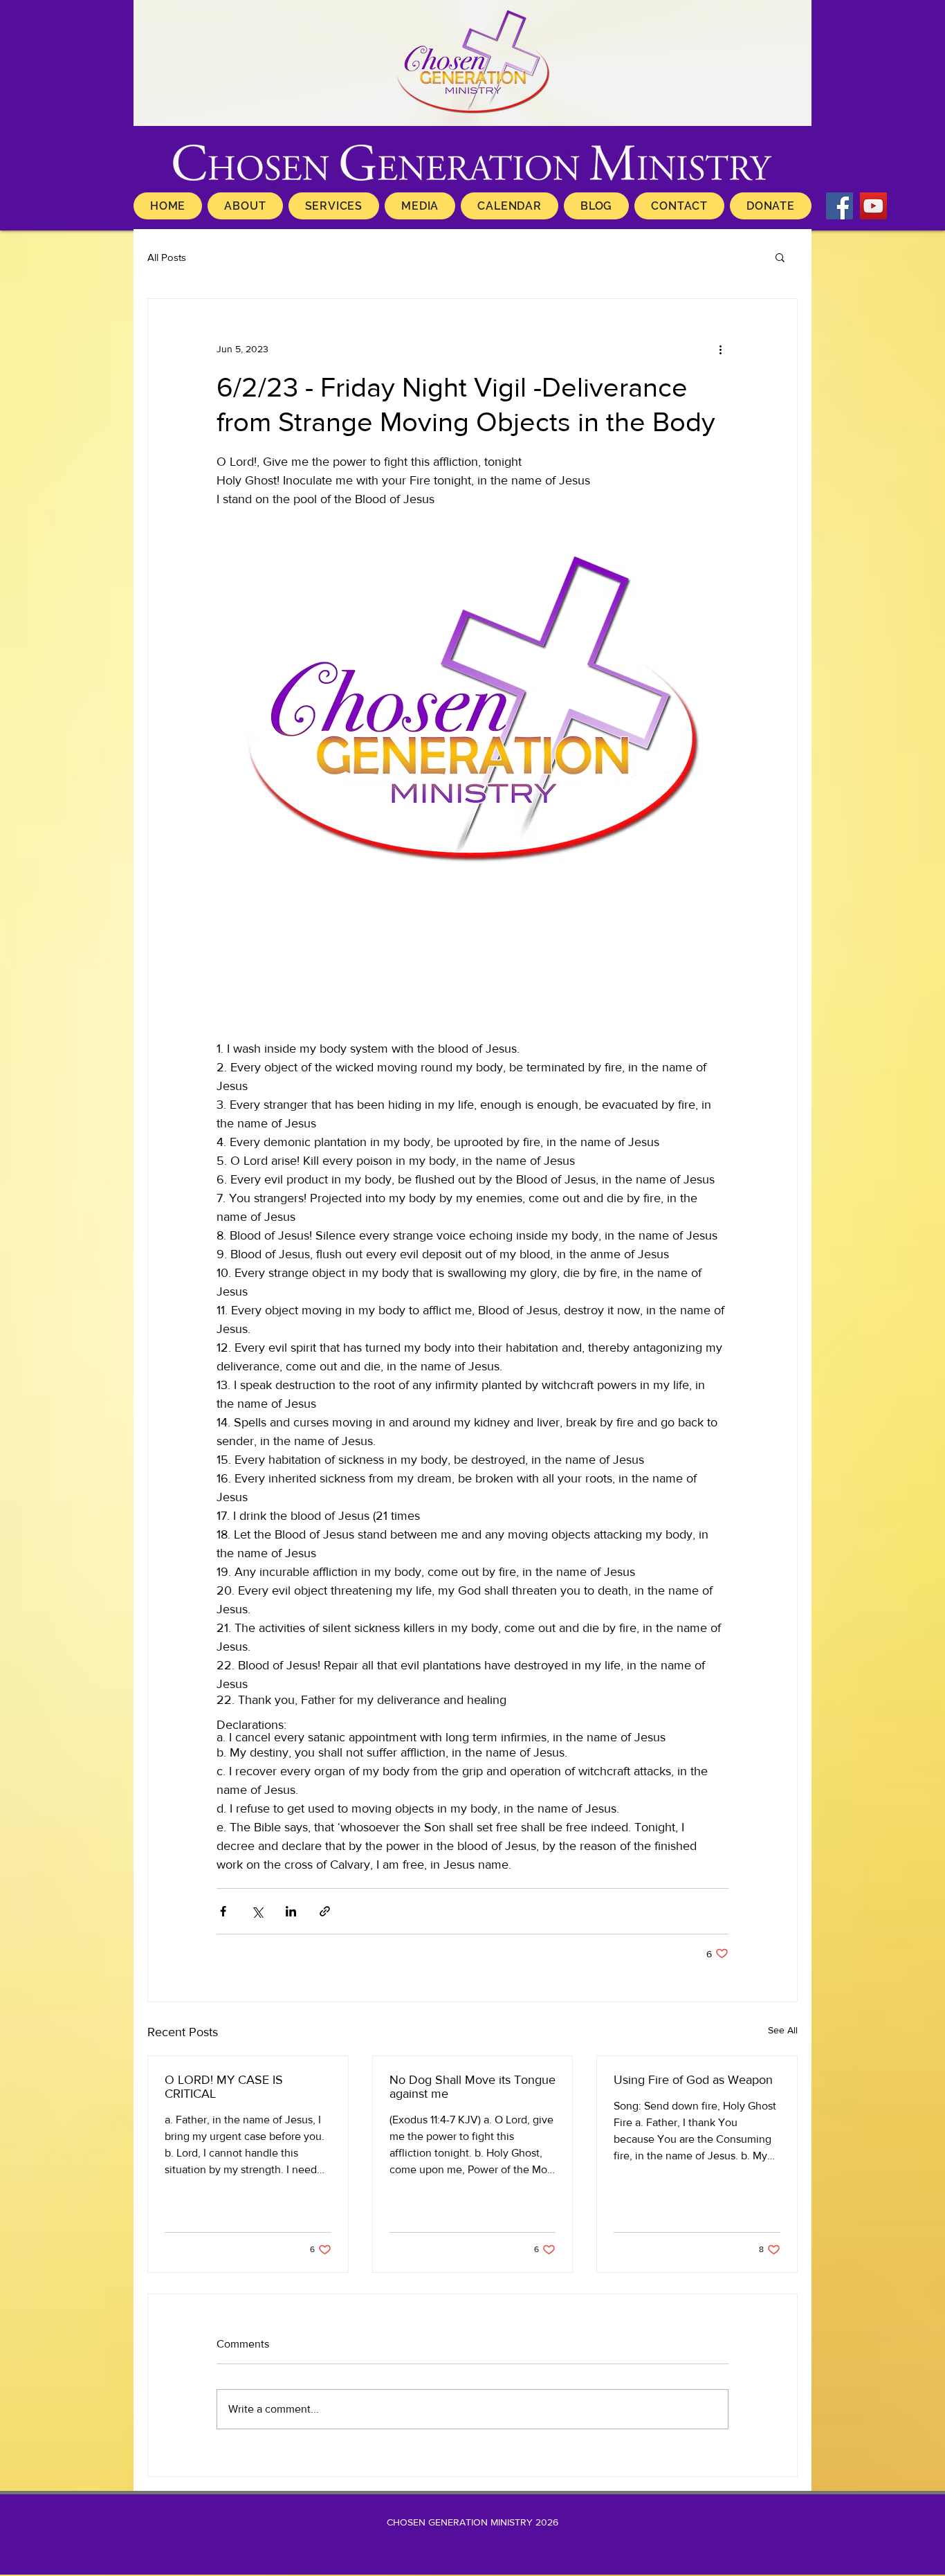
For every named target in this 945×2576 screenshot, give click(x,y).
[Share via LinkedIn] (291, 1911)
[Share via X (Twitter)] (257, 1911)
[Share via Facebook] (223, 1911)
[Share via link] (325, 1911)
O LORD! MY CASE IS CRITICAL (224, 2087)
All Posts (167, 257)
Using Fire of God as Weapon (693, 2080)
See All (783, 2030)
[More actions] (720, 349)
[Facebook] (840, 206)
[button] (780, 257)
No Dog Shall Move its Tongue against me (472, 2087)
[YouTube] (873, 206)
